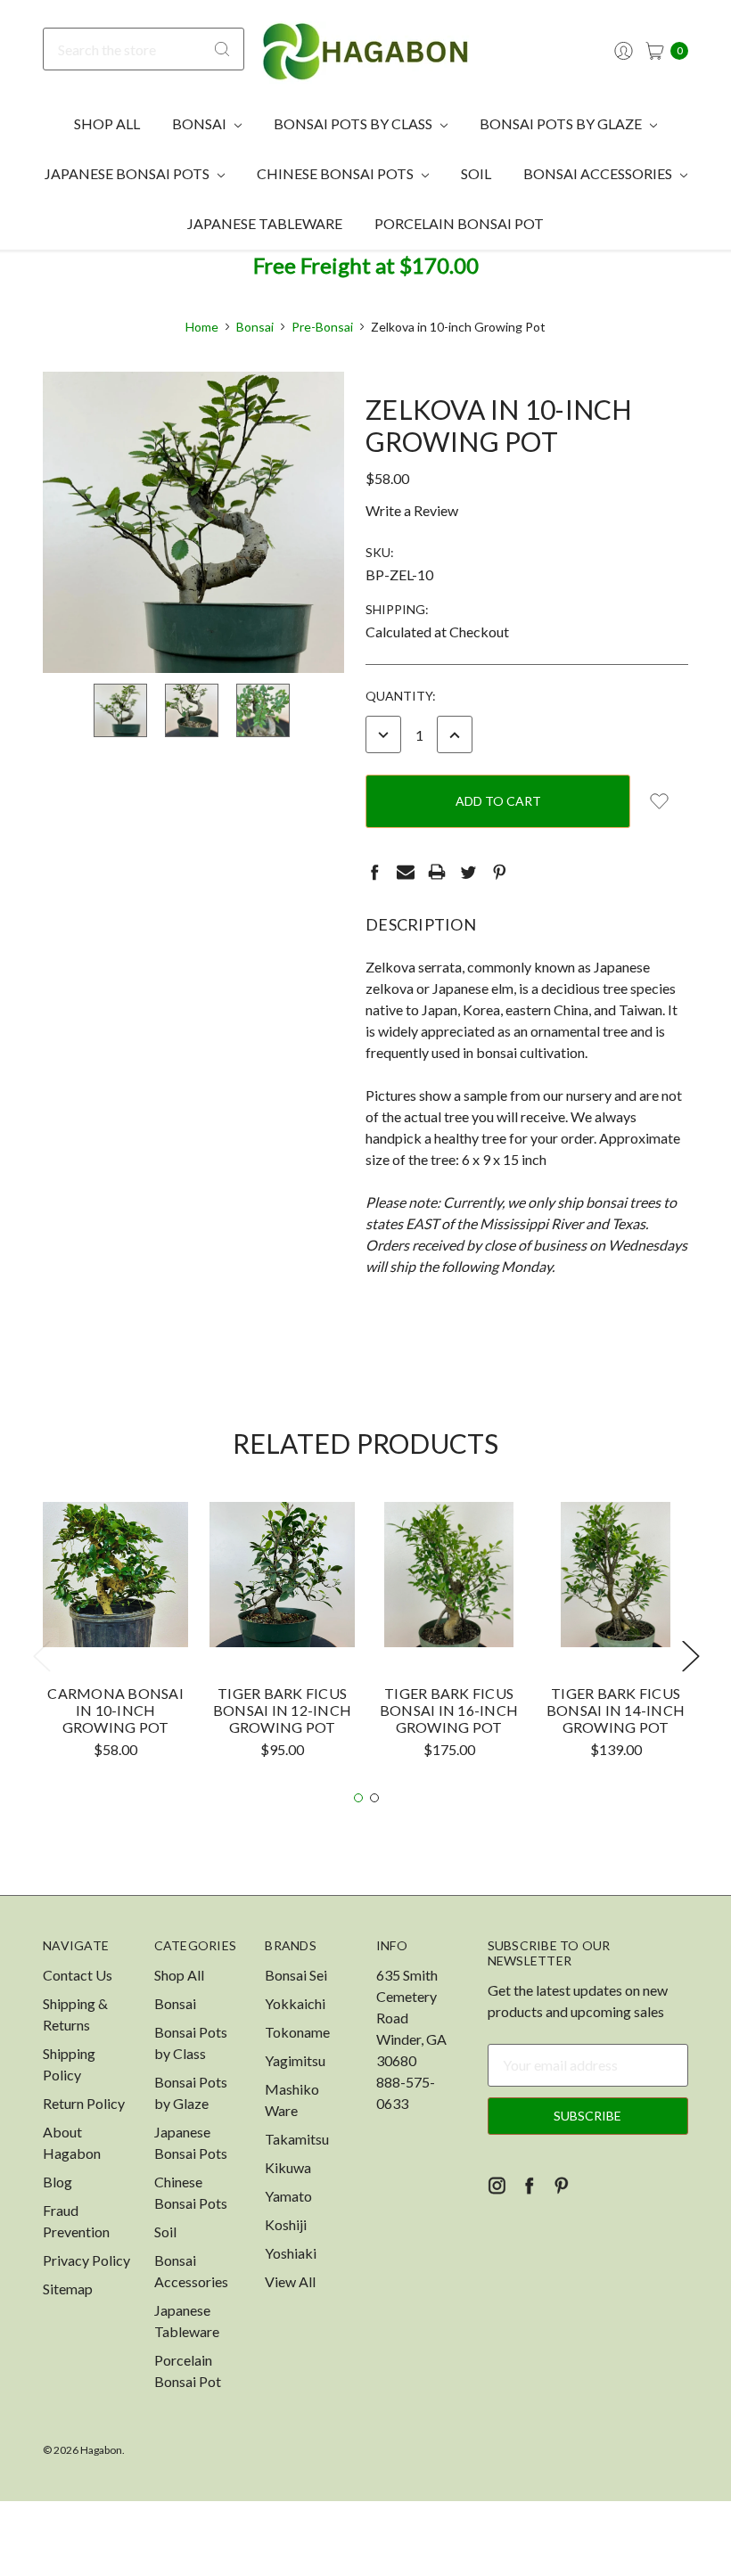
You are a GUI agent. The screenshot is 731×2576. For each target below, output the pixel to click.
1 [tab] (358, 1798)
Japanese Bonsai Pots (128, 173)
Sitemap (68, 2289)
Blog (57, 2182)
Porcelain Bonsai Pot (459, 223)
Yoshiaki (291, 2253)
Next (690, 1656)
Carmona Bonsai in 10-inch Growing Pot (115, 1710)
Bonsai (201, 123)
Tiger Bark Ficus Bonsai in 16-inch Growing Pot (449, 1710)
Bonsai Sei (296, 1975)
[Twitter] (468, 872)
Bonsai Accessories (599, 173)
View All (290, 2281)
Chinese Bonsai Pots (337, 173)
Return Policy (84, 2103)
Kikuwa (288, 2167)
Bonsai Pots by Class (354, 123)
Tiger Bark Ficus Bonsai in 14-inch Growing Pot (616, 1710)
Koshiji (286, 2224)
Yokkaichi (295, 2003)
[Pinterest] (499, 872)
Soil (476, 173)
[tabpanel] (115, 1637)
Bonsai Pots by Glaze (562, 123)
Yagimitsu (295, 2060)
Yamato (288, 2196)
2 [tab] (374, 1798)
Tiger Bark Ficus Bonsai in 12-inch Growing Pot (282, 1710)
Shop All (107, 123)
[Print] (437, 872)
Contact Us (78, 1975)
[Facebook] (374, 872)
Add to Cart (116, 1614)
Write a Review (412, 510)
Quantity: (401, 696)
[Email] (406, 872)
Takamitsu (297, 2139)
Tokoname (297, 2032)
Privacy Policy (86, 2260)
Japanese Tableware (265, 223)
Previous (41, 1656)
